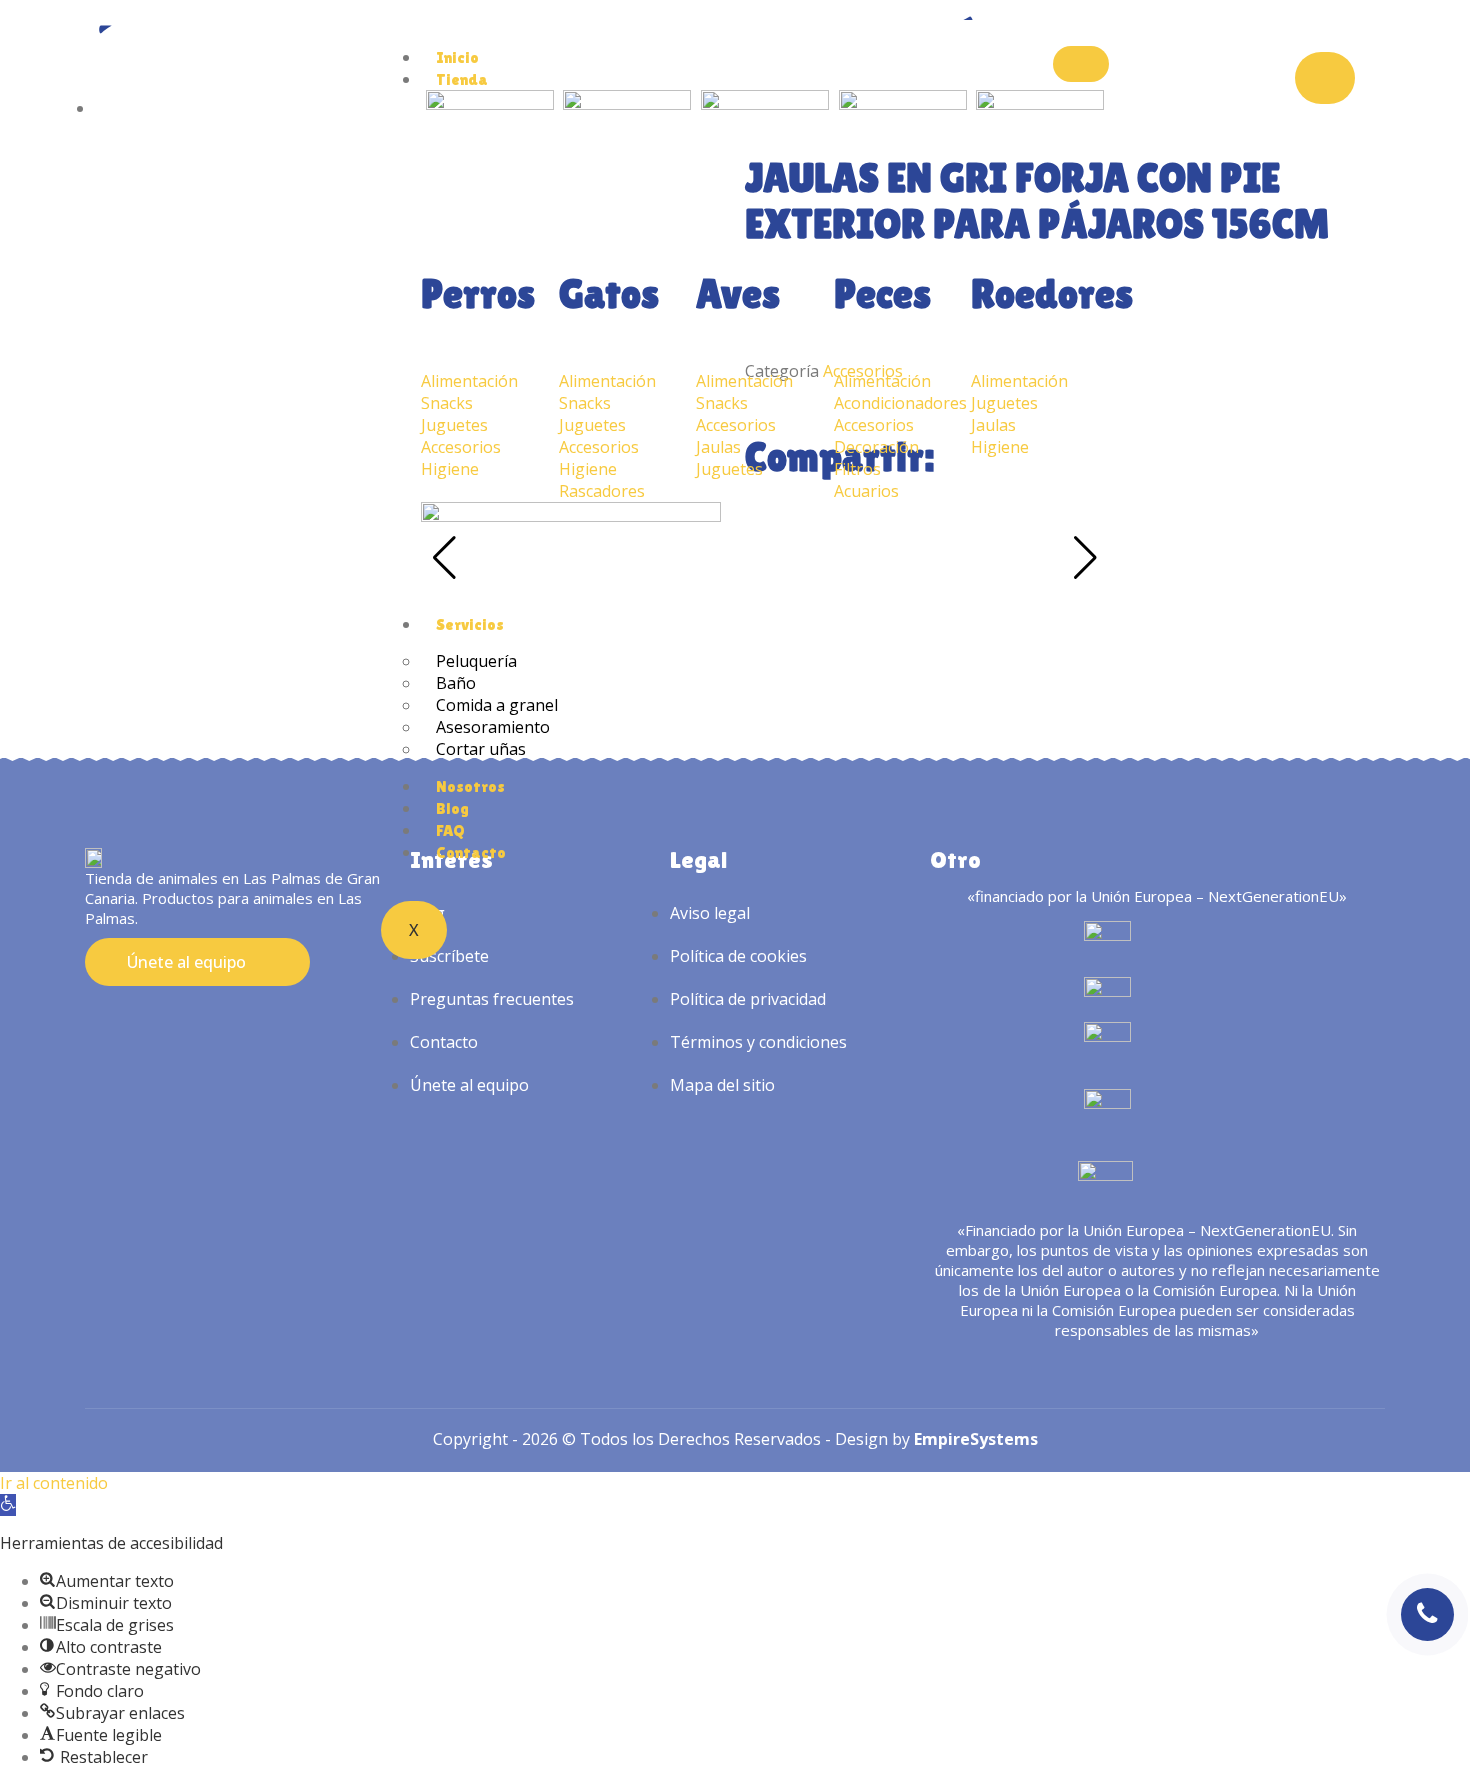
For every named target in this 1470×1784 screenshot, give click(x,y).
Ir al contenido (54, 1483)
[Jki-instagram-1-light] (96, 1022)
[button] (8, 1505)
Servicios (470, 624)
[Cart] (1325, 78)
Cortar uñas (481, 749)
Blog (452, 808)
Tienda (462, 79)
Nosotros (470, 786)
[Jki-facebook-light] (133, 1022)
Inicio (457, 57)
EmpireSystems (976, 1439)
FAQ (450, 830)
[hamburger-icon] (1081, 64)
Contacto (471, 852)
